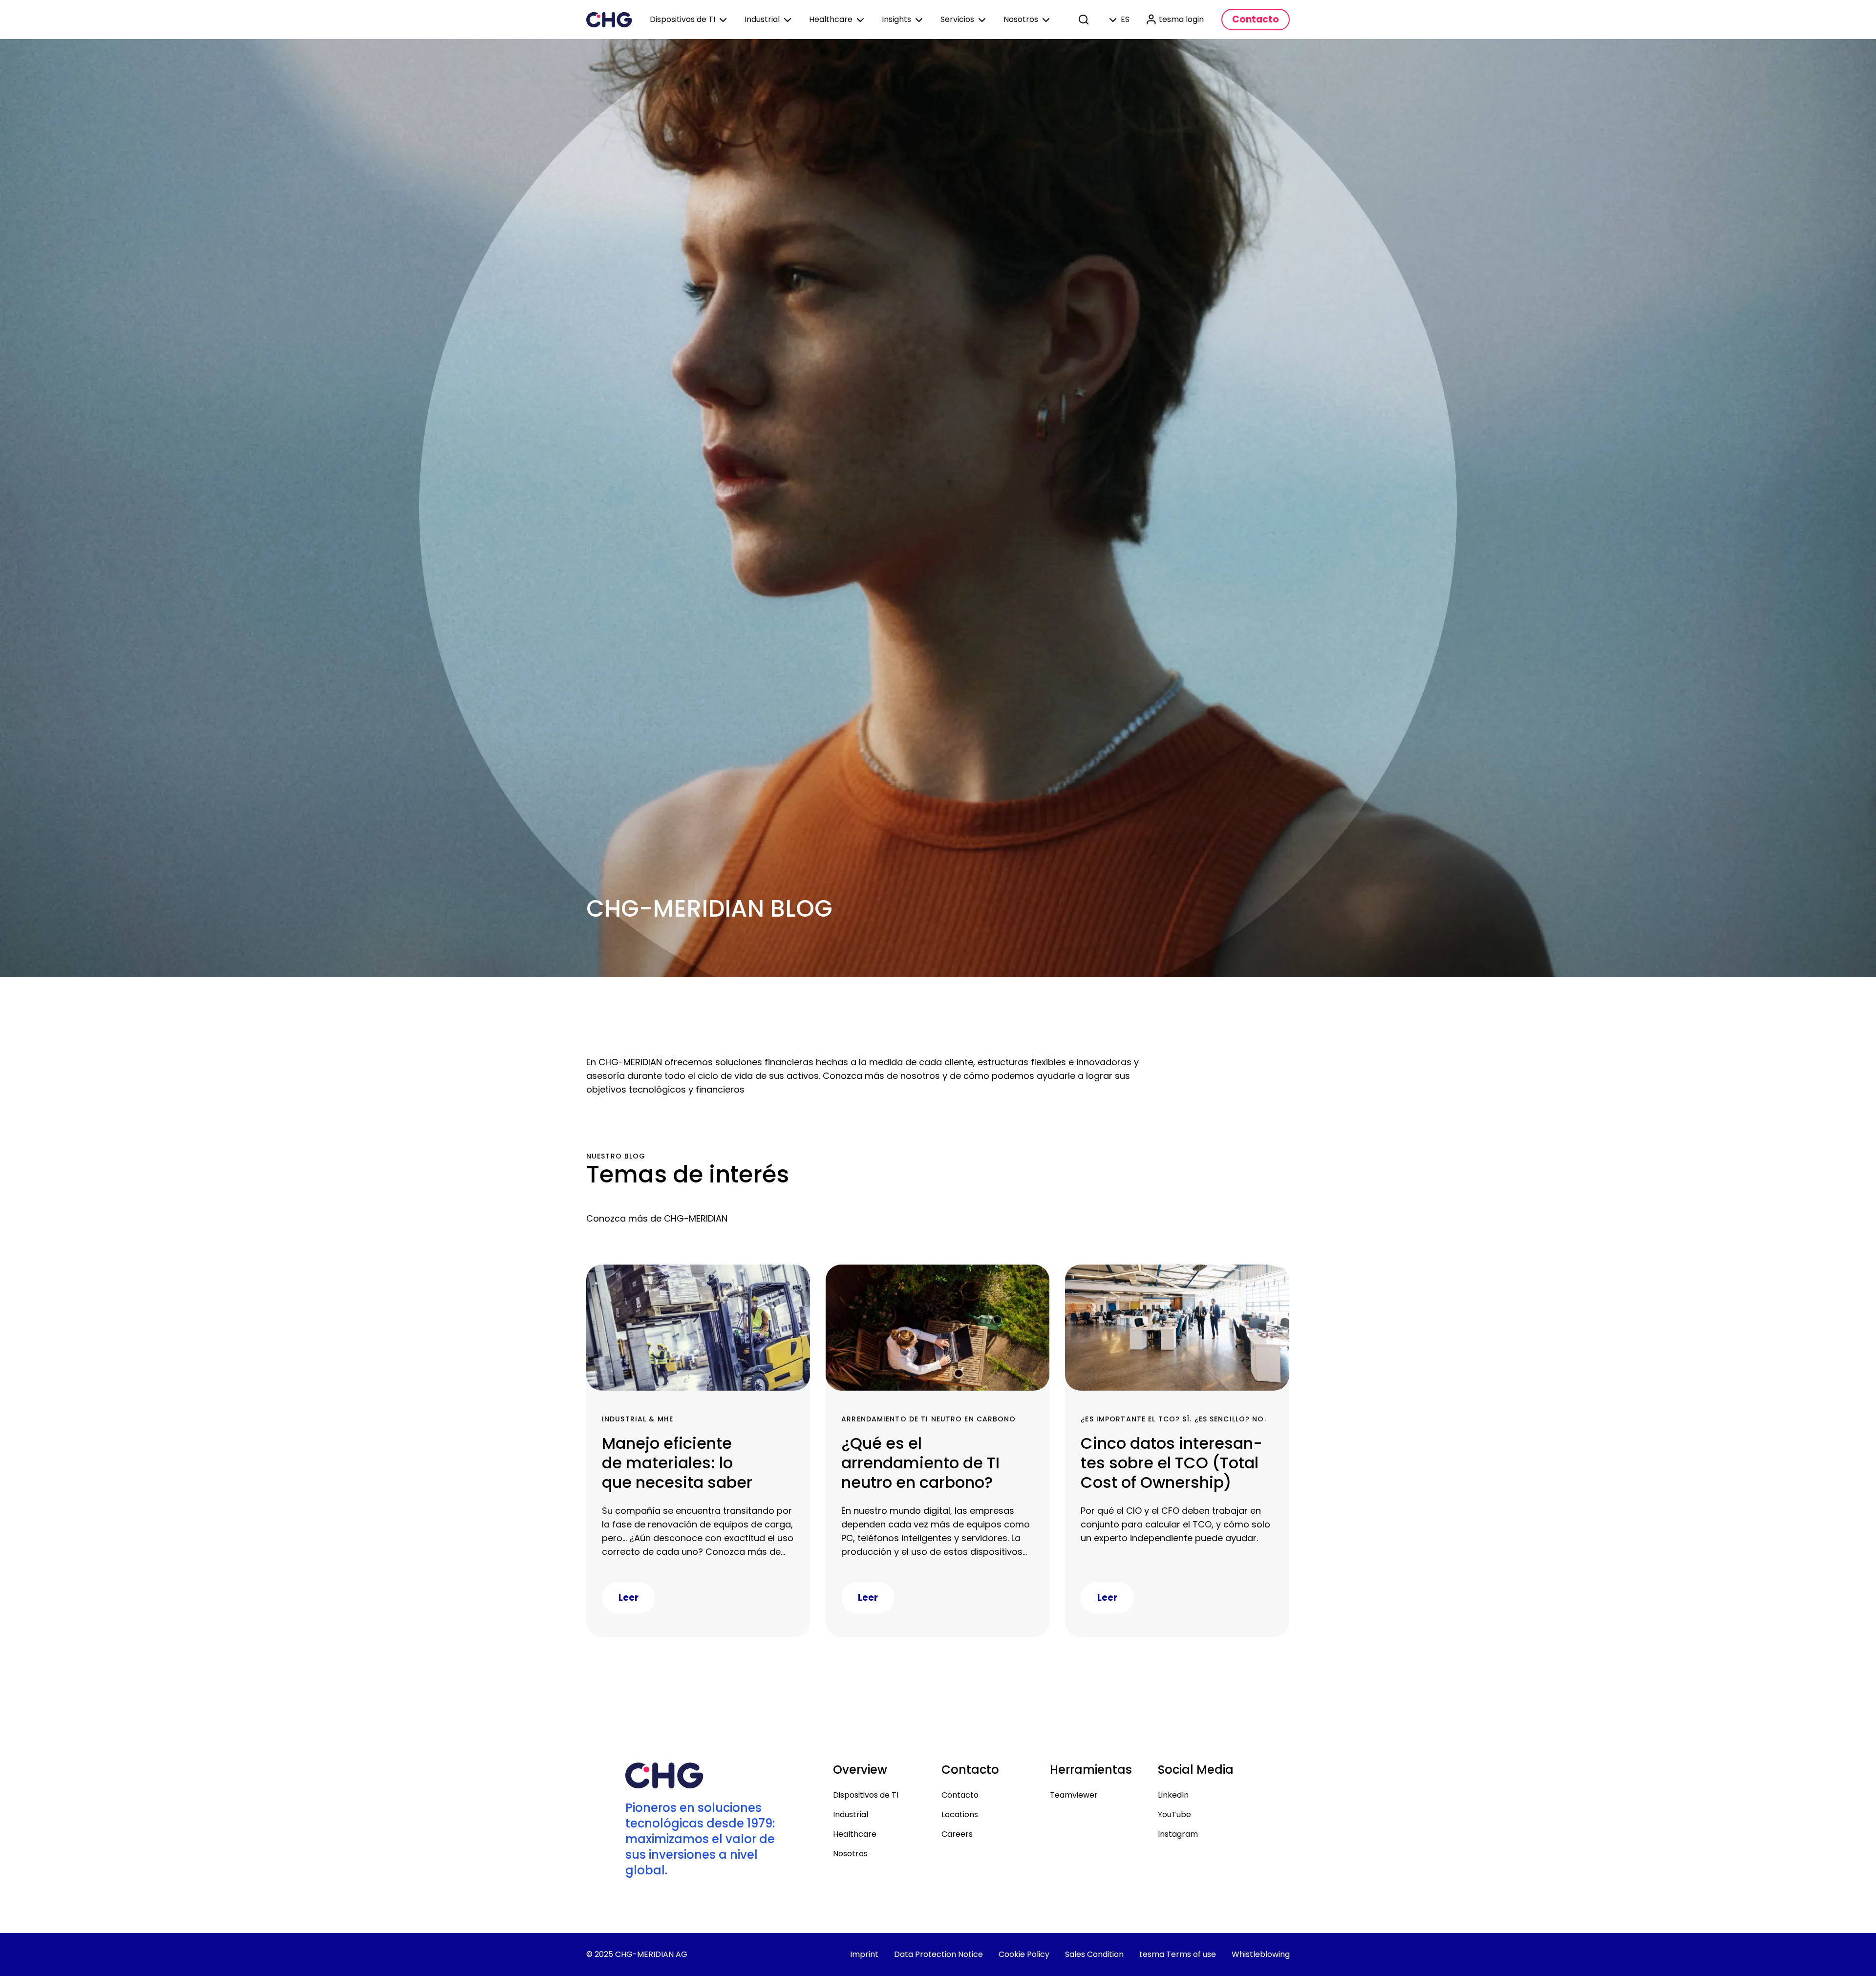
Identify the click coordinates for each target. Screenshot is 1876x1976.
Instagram (1178, 1834)
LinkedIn (1173, 1795)
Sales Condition (1094, 1954)
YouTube (1174, 1815)
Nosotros (850, 1854)
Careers (957, 1834)
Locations (960, 1815)
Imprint (864, 1954)
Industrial (851, 1815)
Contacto (960, 1795)
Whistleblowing (1261, 1954)
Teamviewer (1074, 1795)
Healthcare (855, 1834)
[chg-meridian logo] (609, 20)
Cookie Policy (1024, 1954)
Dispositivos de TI (866, 1795)
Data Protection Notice (938, 1954)
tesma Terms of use (1178, 1954)
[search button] (1085, 20)
